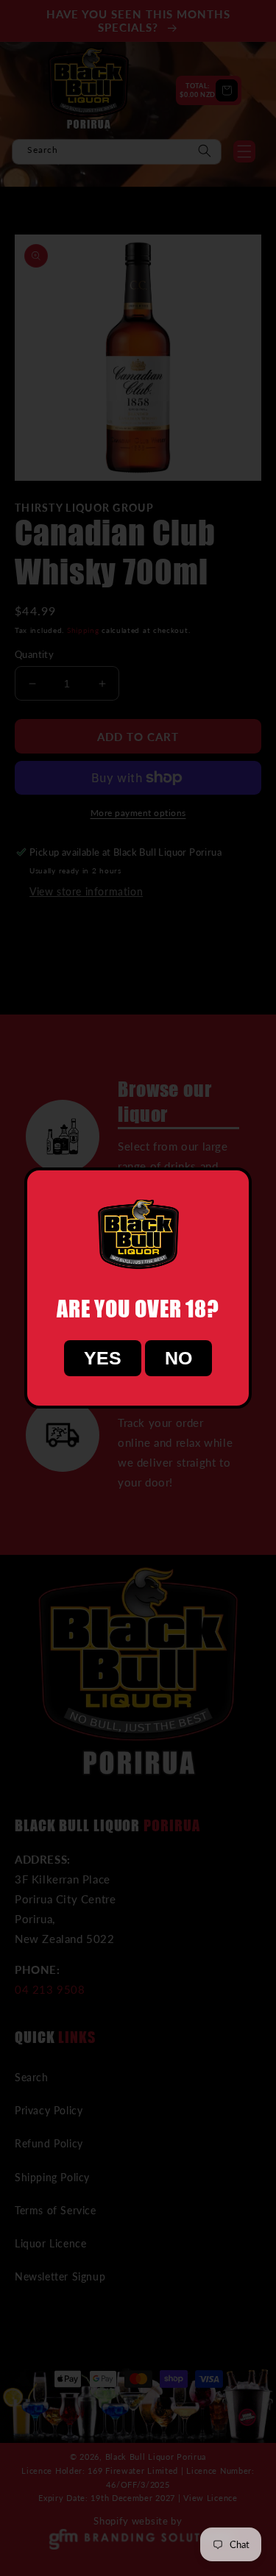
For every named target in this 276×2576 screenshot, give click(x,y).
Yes (103, 1358)
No (178, 1358)
